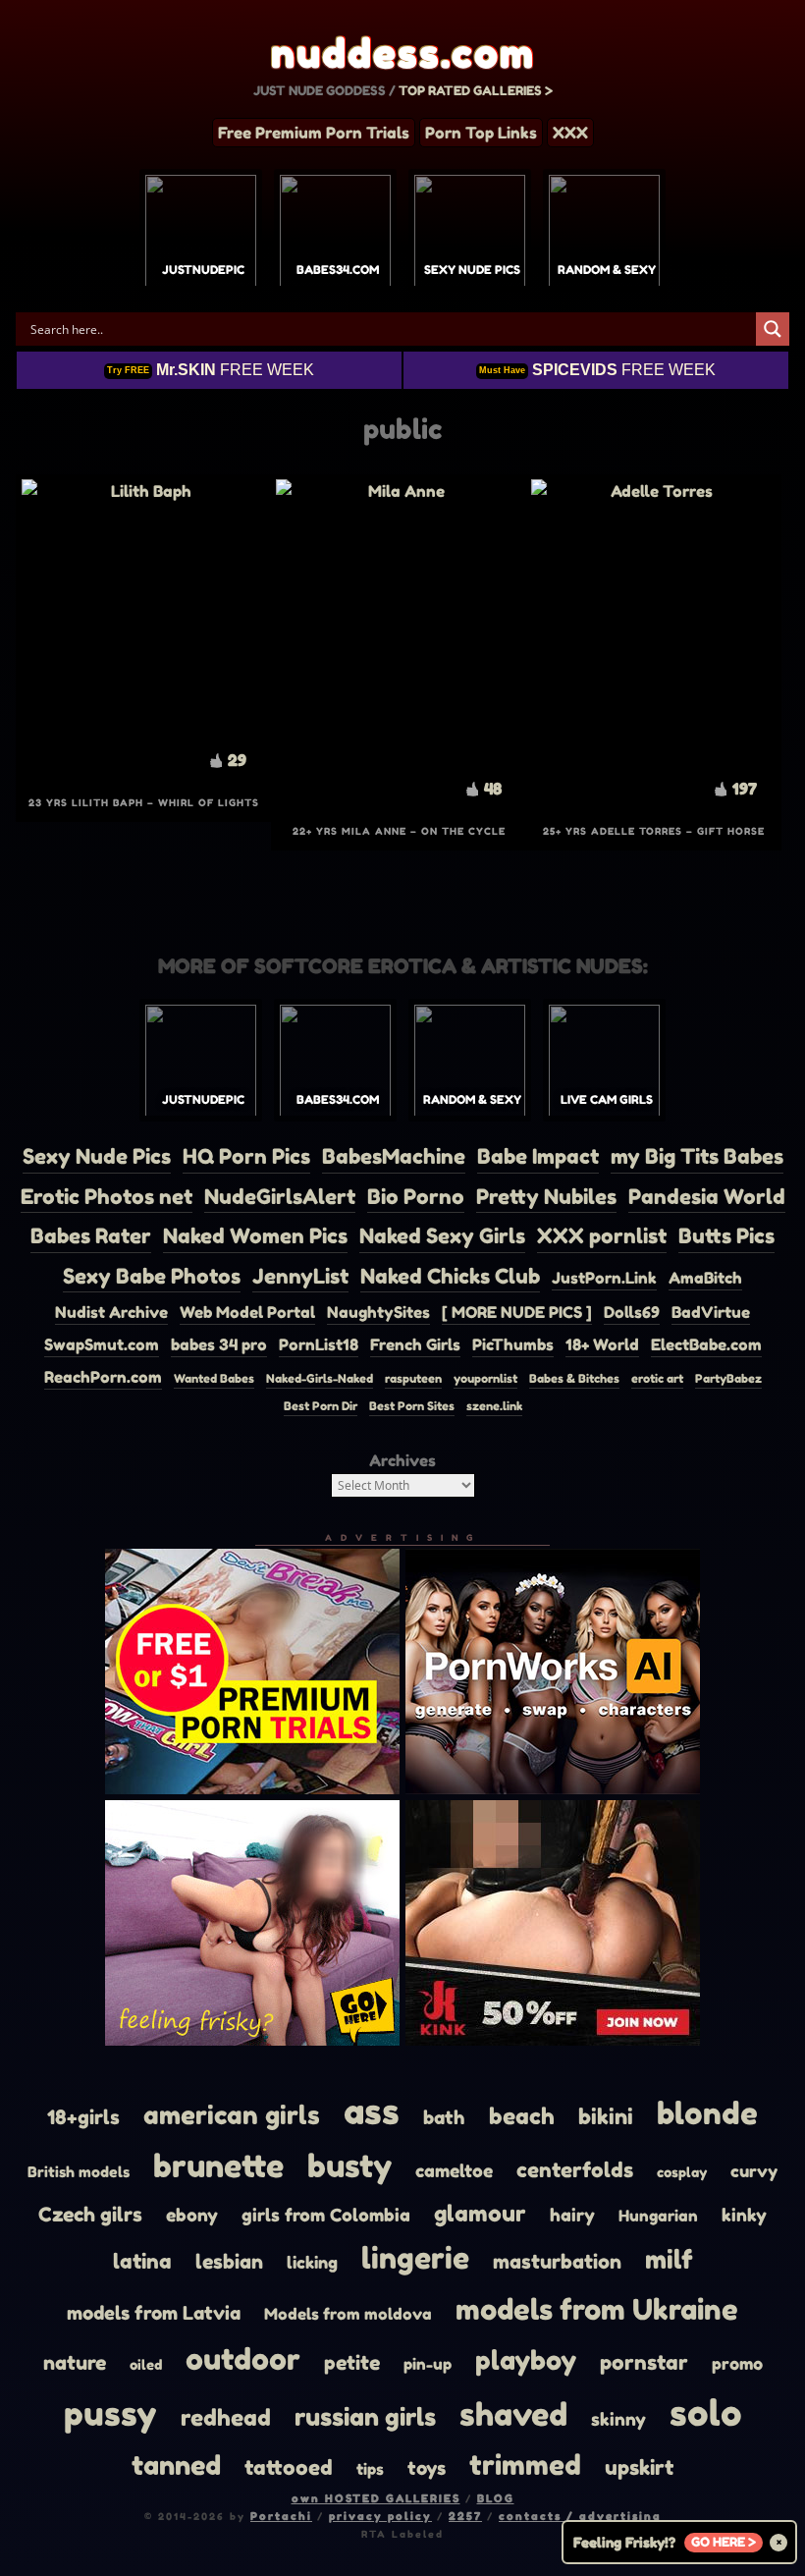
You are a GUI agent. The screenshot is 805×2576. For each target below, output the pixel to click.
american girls (232, 2115)
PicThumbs (513, 1344)
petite (352, 2362)
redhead (226, 2417)
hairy (572, 2215)
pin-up (428, 2364)
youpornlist (485, 1378)
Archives (402, 1460)
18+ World (602, 1344)
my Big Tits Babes (697, 1156)
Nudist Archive (111, 1312)
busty (349, 2166)
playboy (526, 2360)
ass (372, 2111)
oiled (146, 2364)
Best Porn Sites (412, 1406)
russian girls (365, 2416)
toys (427, 2468)
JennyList (300, 1276)
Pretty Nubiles (546, 1197)
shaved (513, 2414)
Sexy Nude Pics (97, 1156)
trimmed (525, 2465)
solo (706, 2412)
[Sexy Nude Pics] (470, 236)
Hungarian (658, 2216)
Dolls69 (632, 1312)
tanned (176, 2465)
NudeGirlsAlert (280, 1197)
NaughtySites (378, 1312)
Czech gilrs (90, 2215)
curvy (754, 2171)
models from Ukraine (597, 2309)
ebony (192, 2215)
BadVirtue (711, 1312)
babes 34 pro (219, 1344)
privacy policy (380, 2516)
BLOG (496, 2498)
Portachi (281, 2516)
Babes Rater (91, 1236)
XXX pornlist (602, 1236)
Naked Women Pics (255, 1236)
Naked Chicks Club (450, 1276)
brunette (218, 2166)
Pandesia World (707, 1197)
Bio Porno (416, 1197)
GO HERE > (724, 2542)
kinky (744, 2215)
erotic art (657, 1378)
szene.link (494, 1406)
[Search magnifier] (773, 329)
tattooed (289, 2467)
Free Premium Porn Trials (314, 133)
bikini (606, 2116)
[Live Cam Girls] (604, 1066)
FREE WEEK (211, 370)
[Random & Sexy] (604, 236)
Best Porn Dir (321, 1406)
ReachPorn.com (103, 1377)
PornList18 (319, 1344)
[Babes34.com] (335, 236)
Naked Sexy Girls (442, 1236)
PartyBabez (728, 1378)
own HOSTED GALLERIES (376, 2498)
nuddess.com (403, 53)
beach (522, 2116)
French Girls (415, 1344)
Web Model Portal (247, 1312)
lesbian (229, 2262)
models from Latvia (154, 2313)
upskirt (639, 2467)
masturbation (557, 2261)
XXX (570, 133)
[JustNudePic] (201, 236)
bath (444, 2117)
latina (142, 2261)
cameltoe (454, 2170)
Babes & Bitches (574, 1378)
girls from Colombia (326, 2215)
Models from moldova (348, 2314)
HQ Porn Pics (246, 1156)
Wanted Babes (214, 1378)
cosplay (682, 2172)
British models (79, 2172)
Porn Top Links (481, 133)
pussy (110, 2413)
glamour (480, 2213)
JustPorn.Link (604, 1278)
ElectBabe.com (706, 1344)
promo (737, 2364)
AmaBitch (705, 1278)
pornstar (644, 2362)
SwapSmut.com (102, 1344)
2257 (465, 2516)
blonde (707, 2113)
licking (312, 2262)
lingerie (415, 2258)
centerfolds (575, 2170)
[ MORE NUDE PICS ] (517, 1312)
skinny (618, 2419)
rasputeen (413, 1378)
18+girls (83, 2117)
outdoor (243, 2358)
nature (75, 2362)
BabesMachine (394, 1156)
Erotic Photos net (107, 1197)
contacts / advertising (580, 2516)
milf (669, 2259)
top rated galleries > (476, 90)
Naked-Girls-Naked (320, 1378)
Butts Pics (726, 1236)
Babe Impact (538, 1156)
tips (370, 2469)
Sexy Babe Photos (152, 1276)
